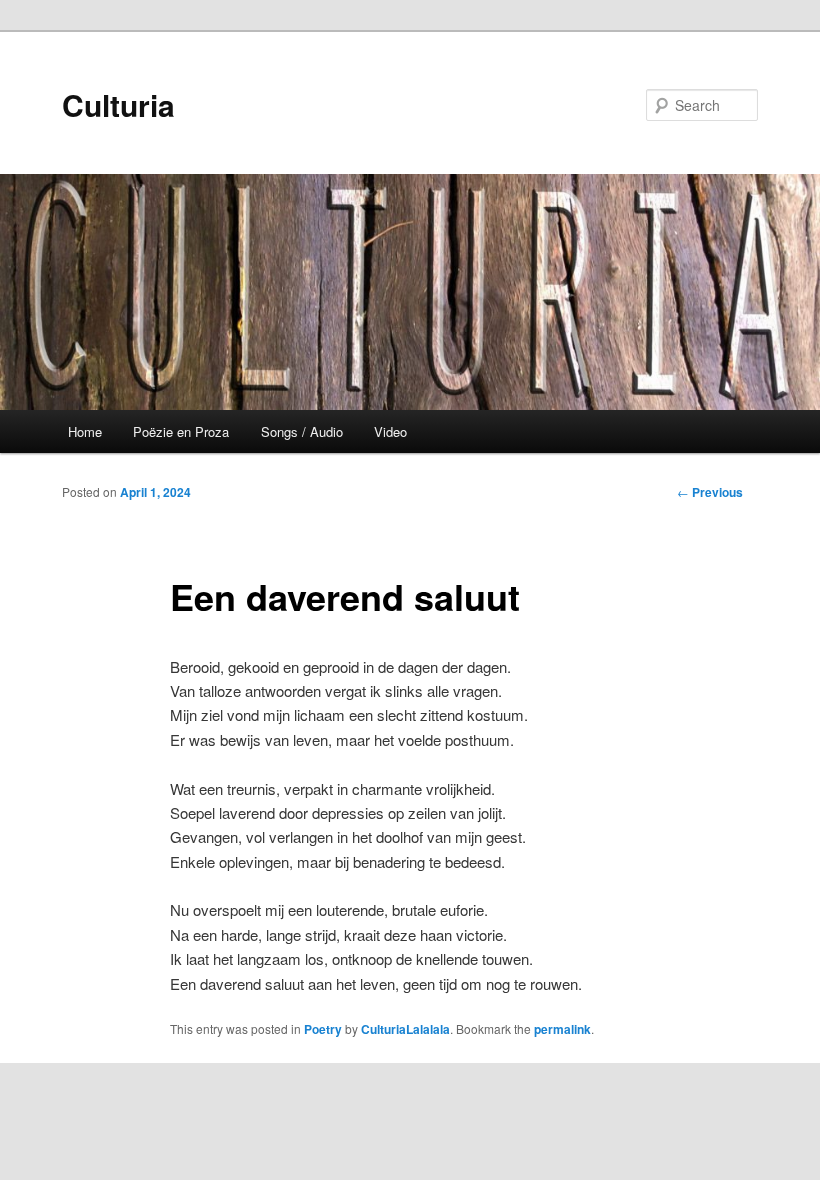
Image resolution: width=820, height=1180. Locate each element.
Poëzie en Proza (181, 431)
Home (85, 431)
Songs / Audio (302, 431)
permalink (562, 1029)
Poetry (323, 1029)
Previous (710, 492)
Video (390, 431)
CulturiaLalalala (405, 1029)
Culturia (118, 104)
